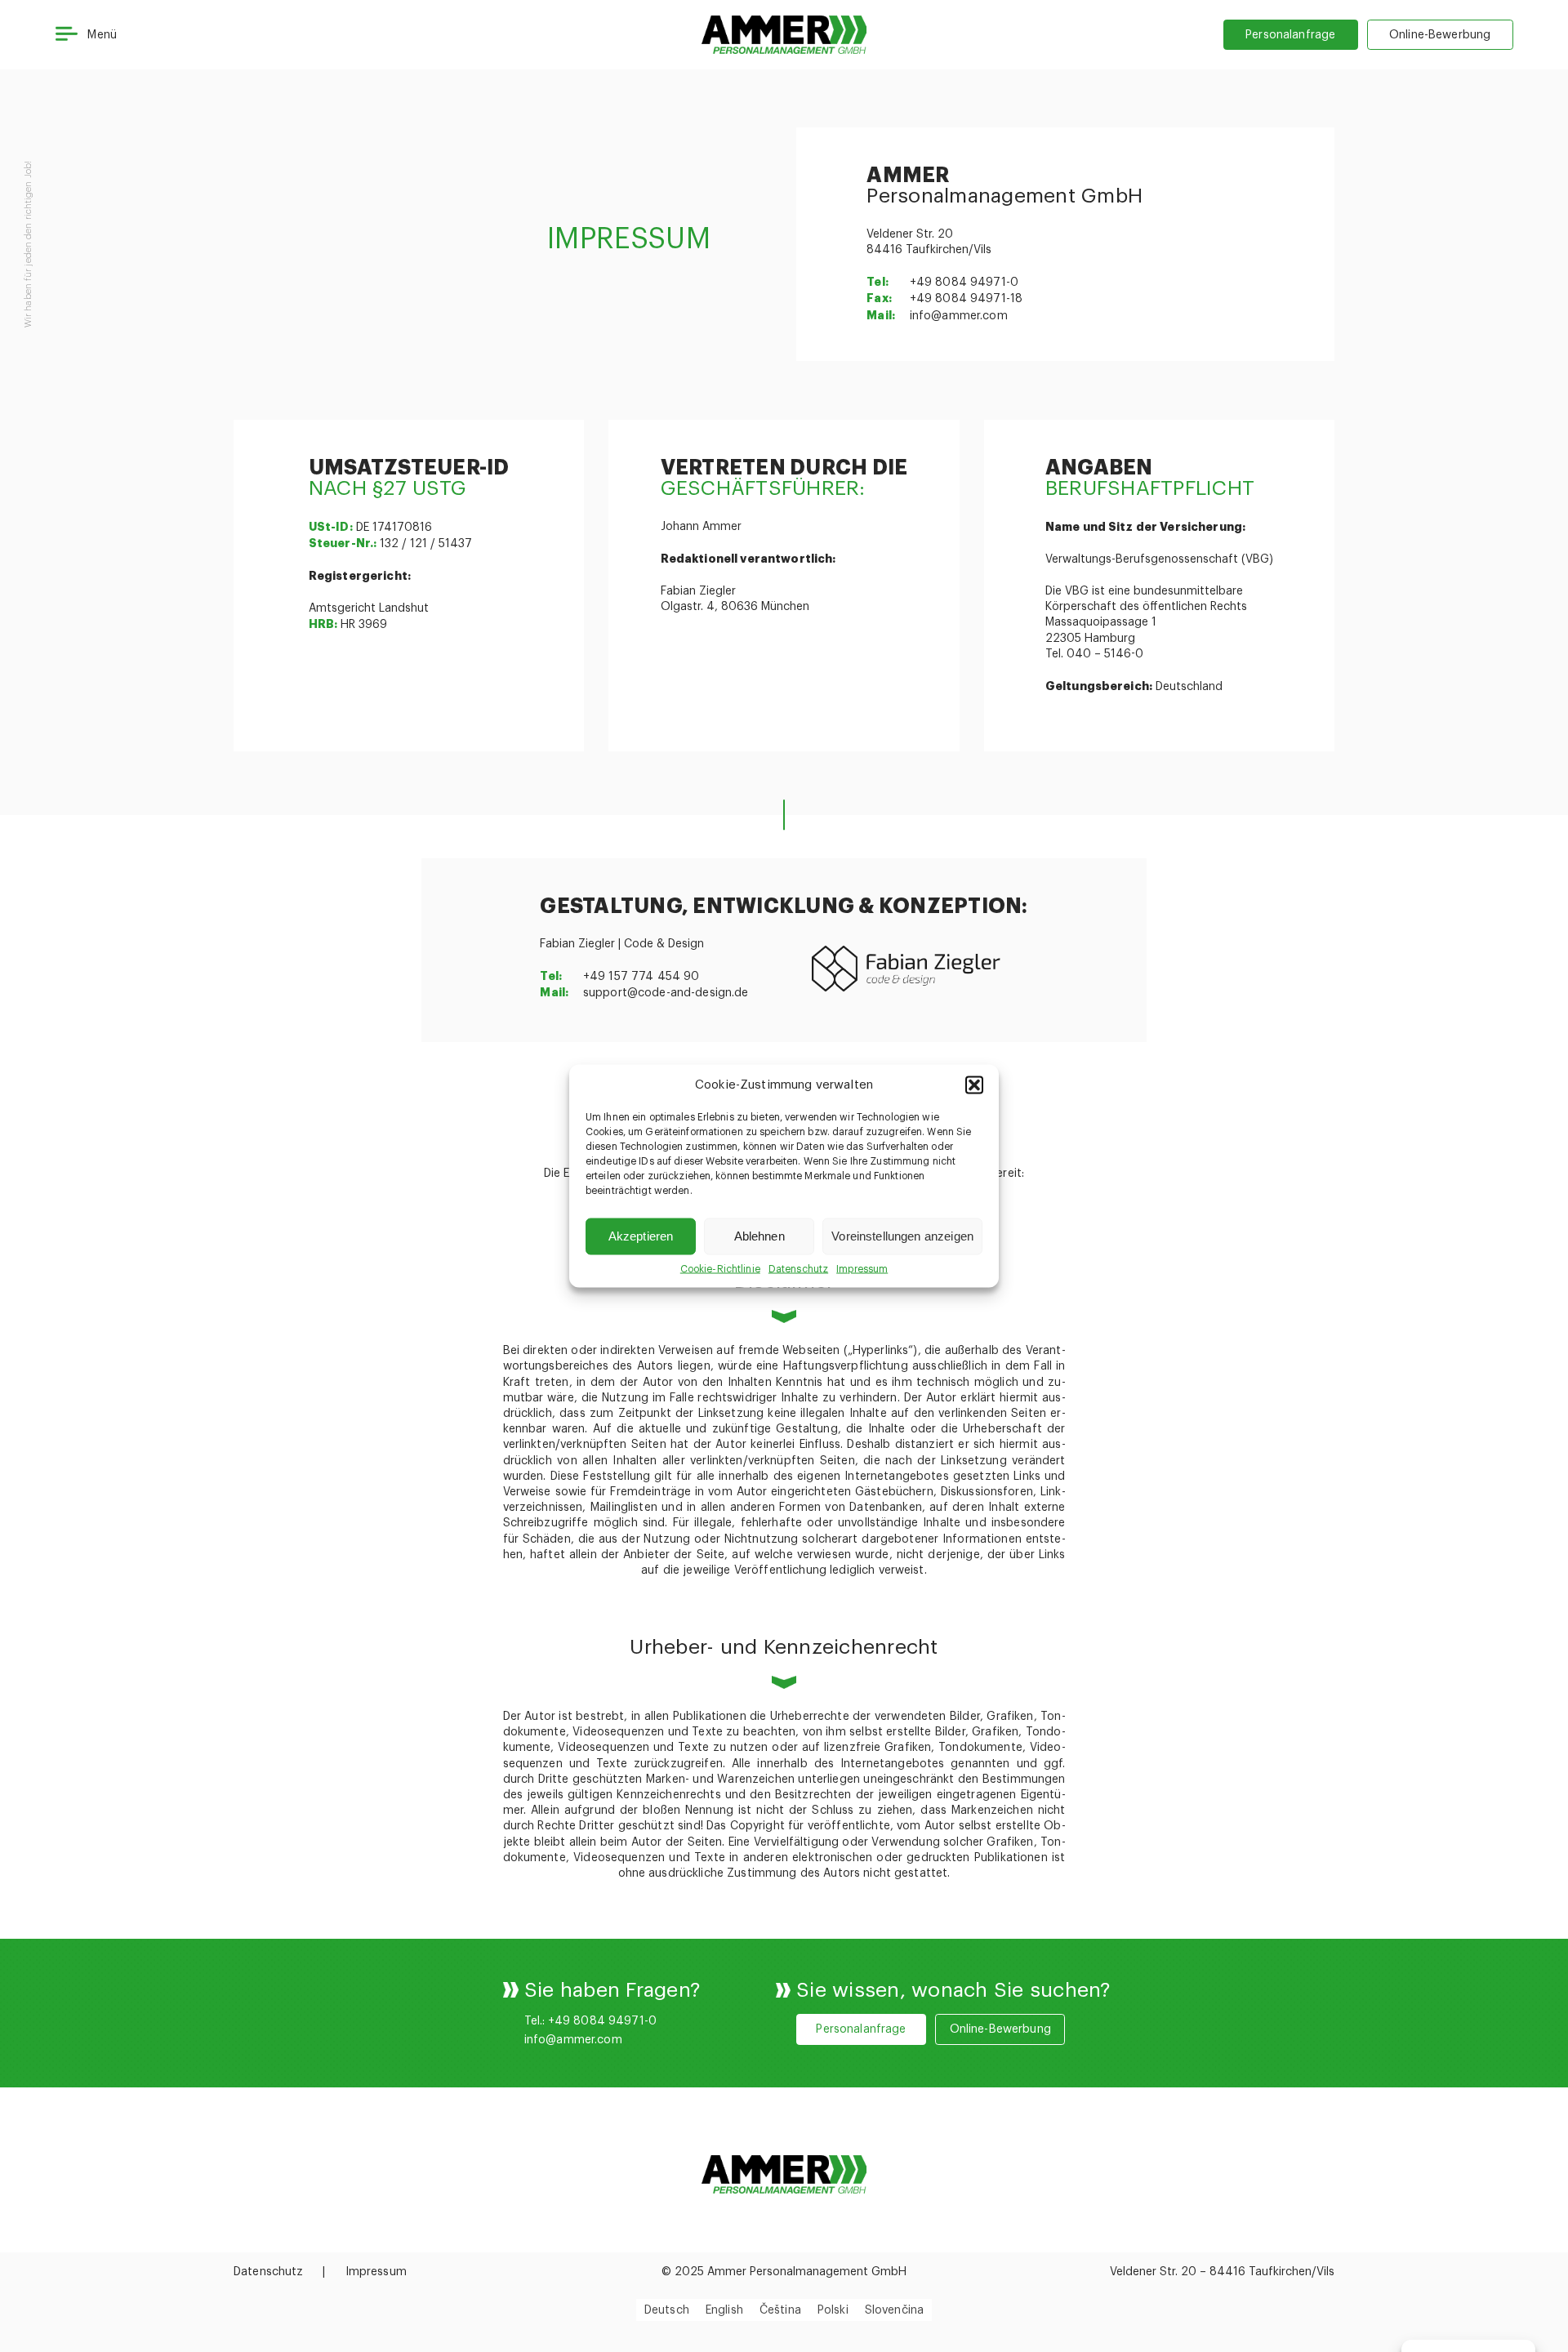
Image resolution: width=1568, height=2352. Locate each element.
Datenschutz (798, 1269)
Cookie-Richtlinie (720, 1269)
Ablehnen (759, 1236)
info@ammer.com (959, 316)
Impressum (862, 1269)
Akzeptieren (641, 1236)
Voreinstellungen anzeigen (902, 1236)
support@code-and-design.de (666, 993)
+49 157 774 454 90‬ (641, 977)
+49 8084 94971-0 (964, 283)
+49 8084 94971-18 (966, 299)
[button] (974, 1085)
